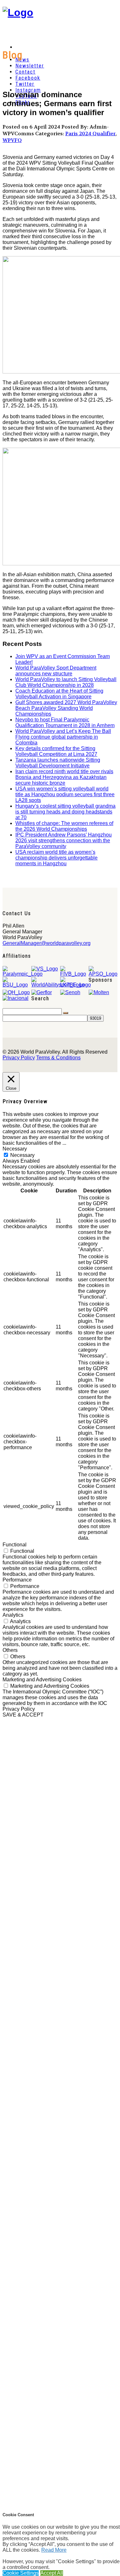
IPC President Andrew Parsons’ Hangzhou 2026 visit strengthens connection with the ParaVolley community (64, 840)
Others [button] (10, 1650)
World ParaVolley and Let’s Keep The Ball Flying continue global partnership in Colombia (63, 737)
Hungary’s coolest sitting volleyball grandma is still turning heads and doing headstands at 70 (65, 812)
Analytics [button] (13, 1615)
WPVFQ (12, 140)
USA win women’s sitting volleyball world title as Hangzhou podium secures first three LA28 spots (65, 794)
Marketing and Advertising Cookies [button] (42, 1680)
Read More (54, 2550)
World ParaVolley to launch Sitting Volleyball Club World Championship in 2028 (66, 682)
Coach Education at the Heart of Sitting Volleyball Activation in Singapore (59, 694)
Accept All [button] (52, 2573)
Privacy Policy (19, 1058)
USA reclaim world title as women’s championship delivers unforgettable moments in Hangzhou (56, 858)
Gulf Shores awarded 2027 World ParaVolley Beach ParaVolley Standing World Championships (66, 708)
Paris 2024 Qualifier (90, 134)
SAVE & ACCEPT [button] (23, 1715)
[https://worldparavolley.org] (18, 12)
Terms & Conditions (58, 1058)
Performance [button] (17, 1580)
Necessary (22, 1155)
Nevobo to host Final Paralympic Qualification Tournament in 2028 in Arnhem (65, 723)
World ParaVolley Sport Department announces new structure (56, 671)
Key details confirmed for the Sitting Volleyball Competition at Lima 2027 (56, 751)
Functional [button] (15, 1545)
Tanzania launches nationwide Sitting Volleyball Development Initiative (58, 763)
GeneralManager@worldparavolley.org (47, 943)
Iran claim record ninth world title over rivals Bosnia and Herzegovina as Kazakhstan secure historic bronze (64, 777)
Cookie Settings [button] (21, 2573)
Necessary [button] (15, 1149)
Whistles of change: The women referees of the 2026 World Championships (64, 826)
